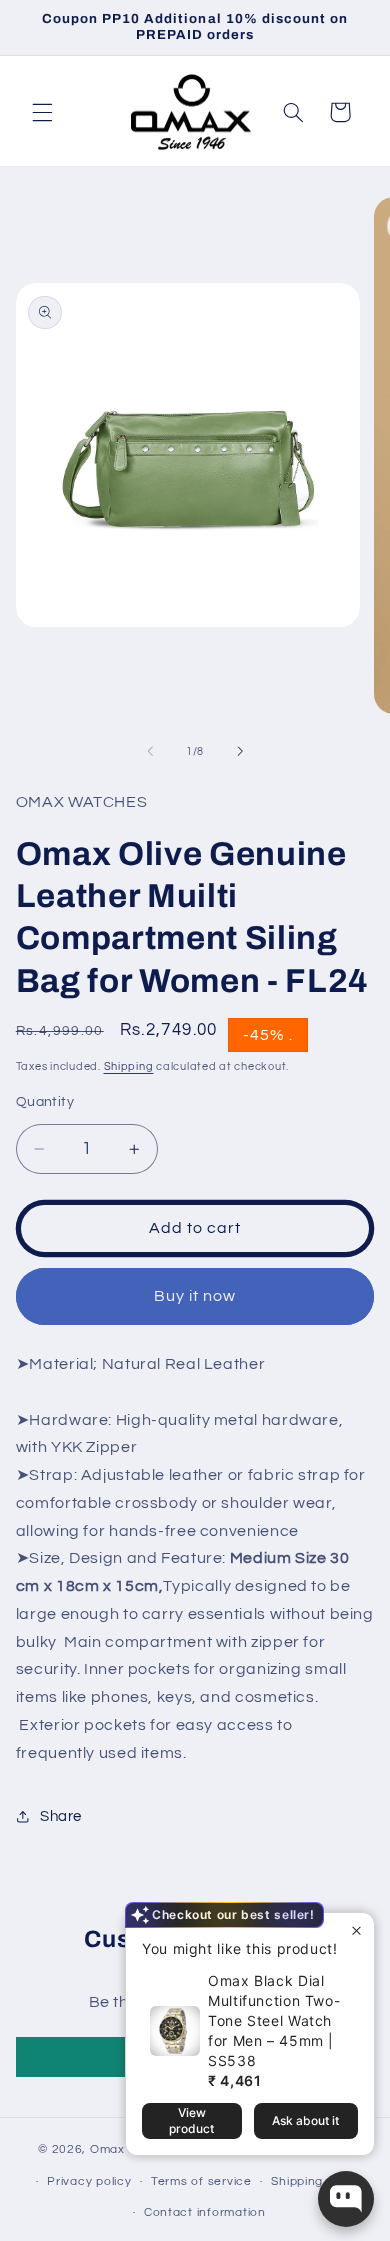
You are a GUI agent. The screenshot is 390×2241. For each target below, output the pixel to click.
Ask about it (305, 2120)
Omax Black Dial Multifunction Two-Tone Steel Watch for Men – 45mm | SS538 (274, 2020)
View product (191, 2120)
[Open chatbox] (346, 2199)
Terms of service (201, 2181)
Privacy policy (89, 2181)
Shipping (129, 1066)
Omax (107, 2149)
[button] (42, 112)
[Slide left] (150, 751)
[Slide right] (240, 751)
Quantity (45, 1102)
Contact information (205, 2212)
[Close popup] (356, 1930)
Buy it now (195, 1296)
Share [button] (61, 1816)
